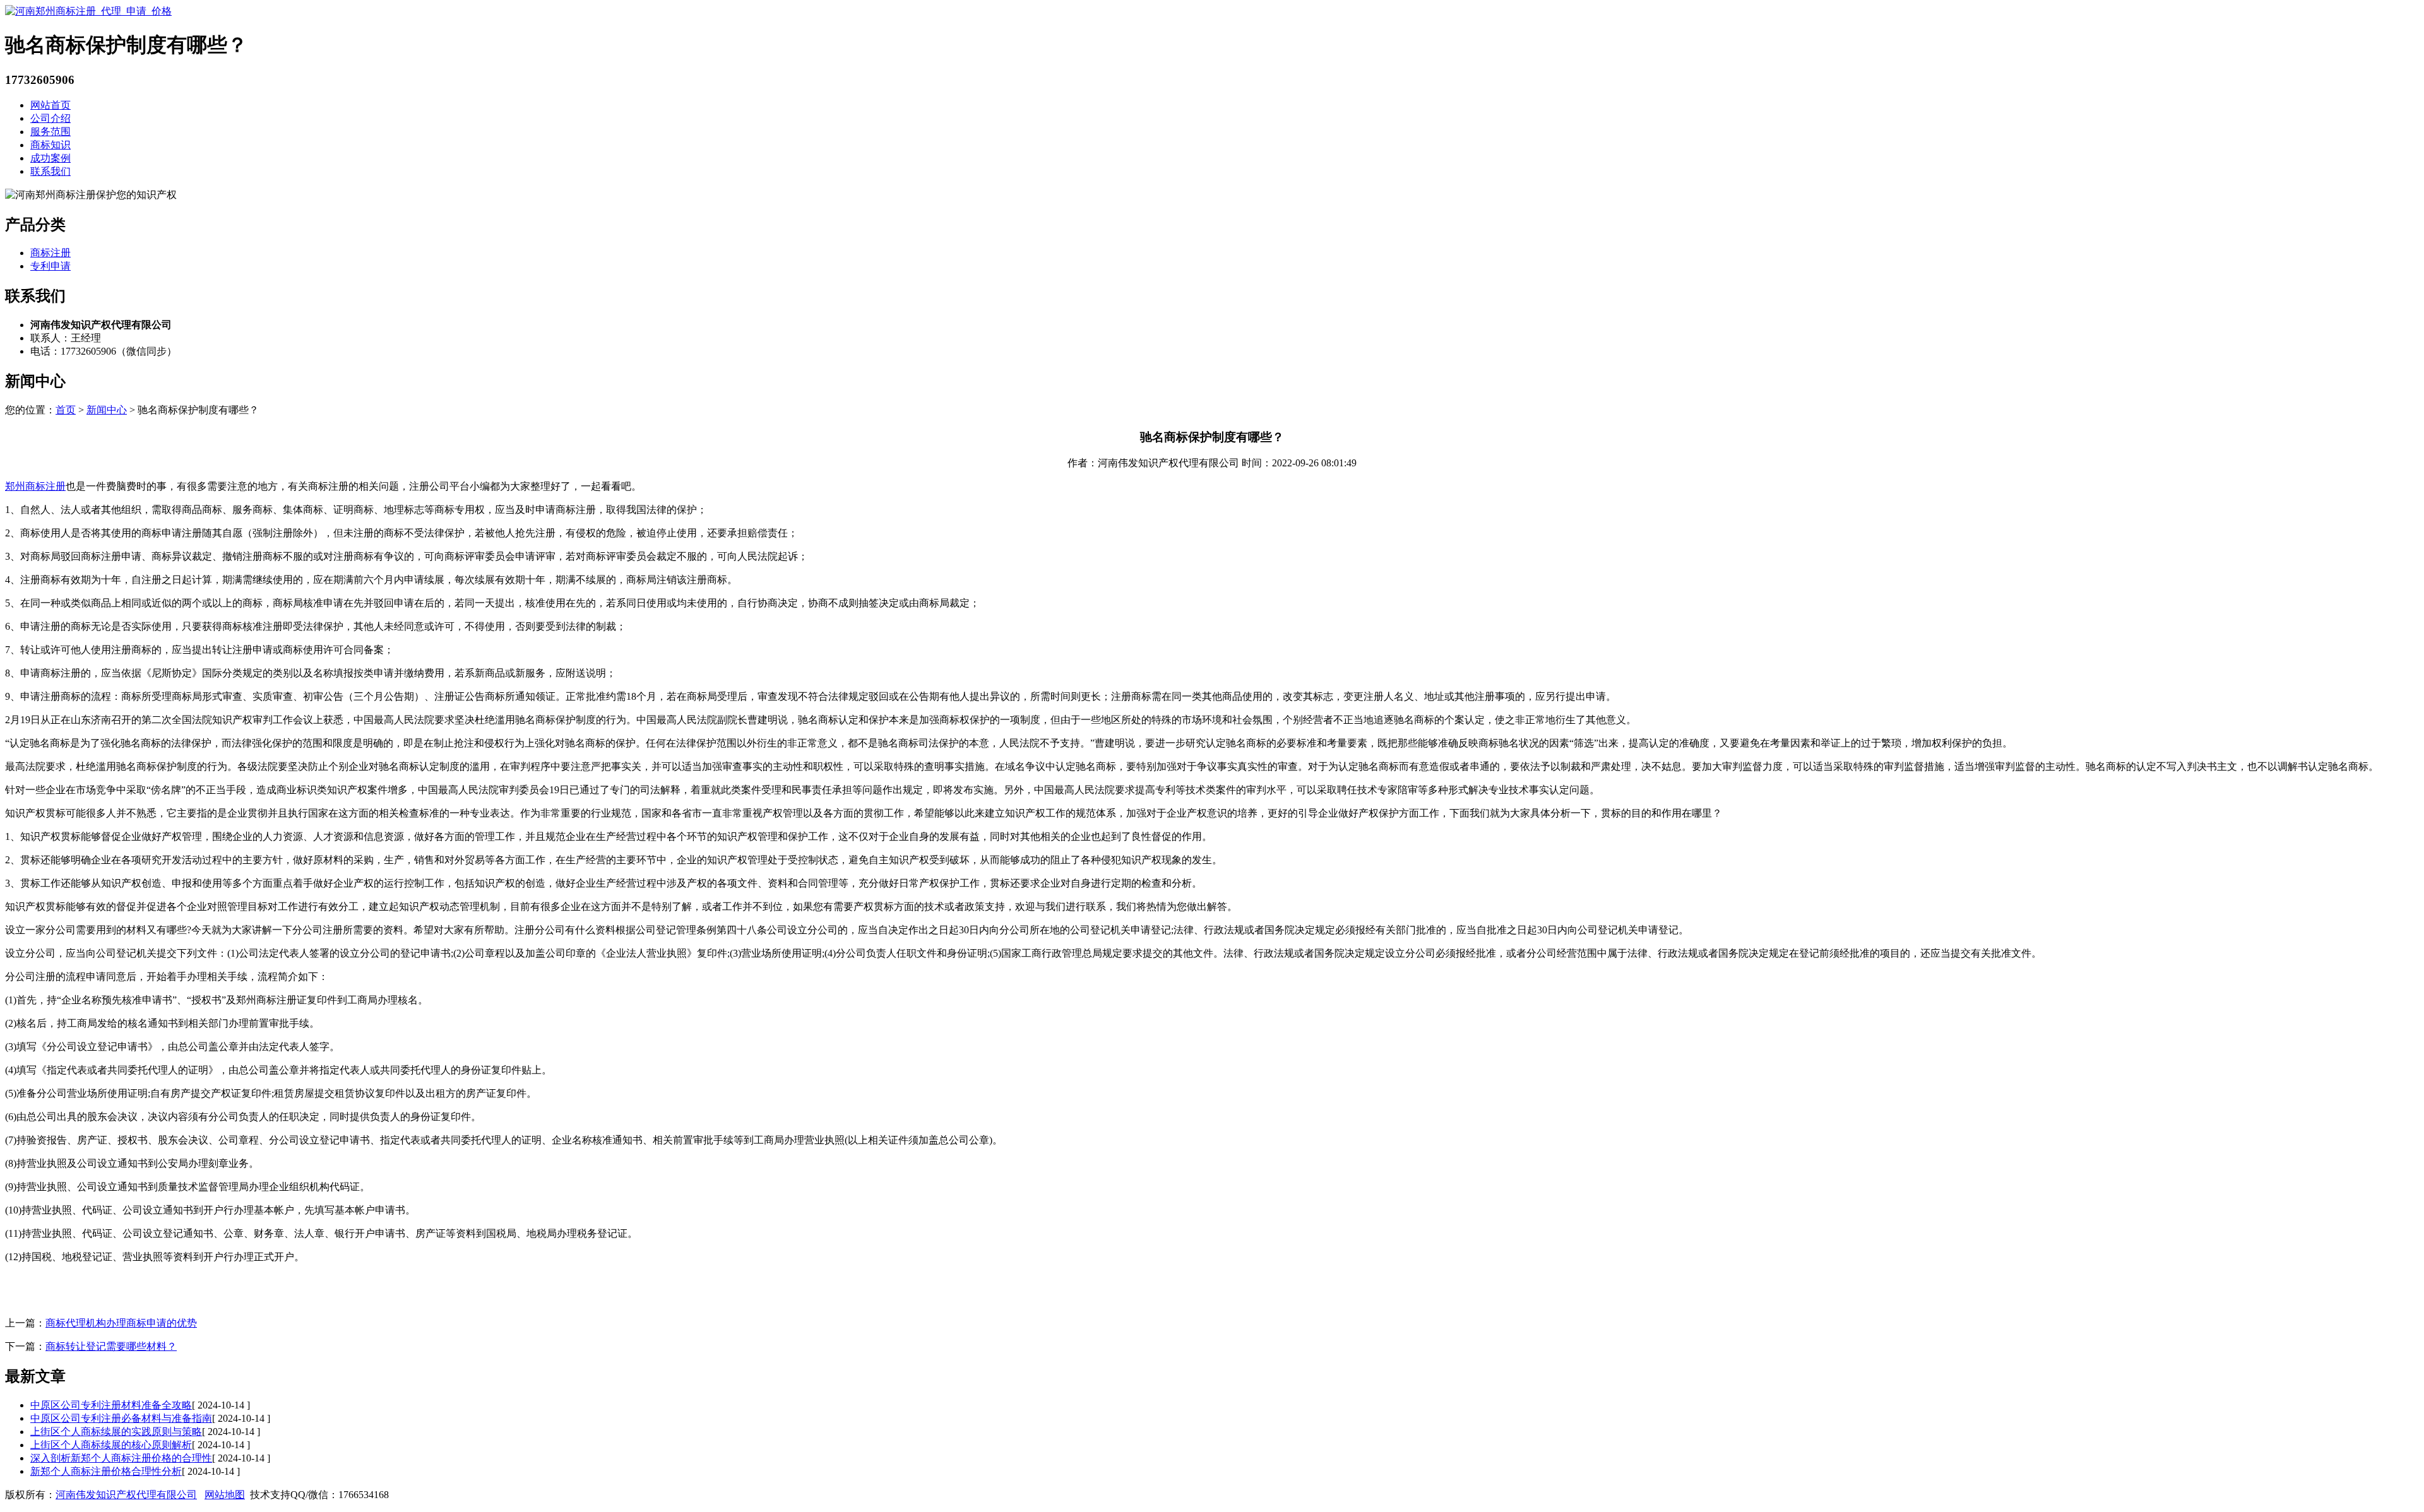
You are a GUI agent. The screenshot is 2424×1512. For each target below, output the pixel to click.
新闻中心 (107, 410)
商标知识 (50, 145)
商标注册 (50, 253)
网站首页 (50, 105)
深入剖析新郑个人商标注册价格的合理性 (121, 1458)
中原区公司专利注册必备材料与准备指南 (121, 1418)
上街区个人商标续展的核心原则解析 (111, 1445)
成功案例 (50, 158)
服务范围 (50, 132)
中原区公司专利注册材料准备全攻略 (111, 1405)
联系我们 (50, 171)
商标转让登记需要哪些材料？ (111, 1346)
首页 (66, 410)
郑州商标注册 (35, 486)
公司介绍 (50, 118)
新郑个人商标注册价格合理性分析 (106, 1471)
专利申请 (50, 266)
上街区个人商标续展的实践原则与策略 (116, 1432)
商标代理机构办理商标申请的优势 (121, 1323)
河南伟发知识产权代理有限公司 (126, 1495)
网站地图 (225, 1495)
